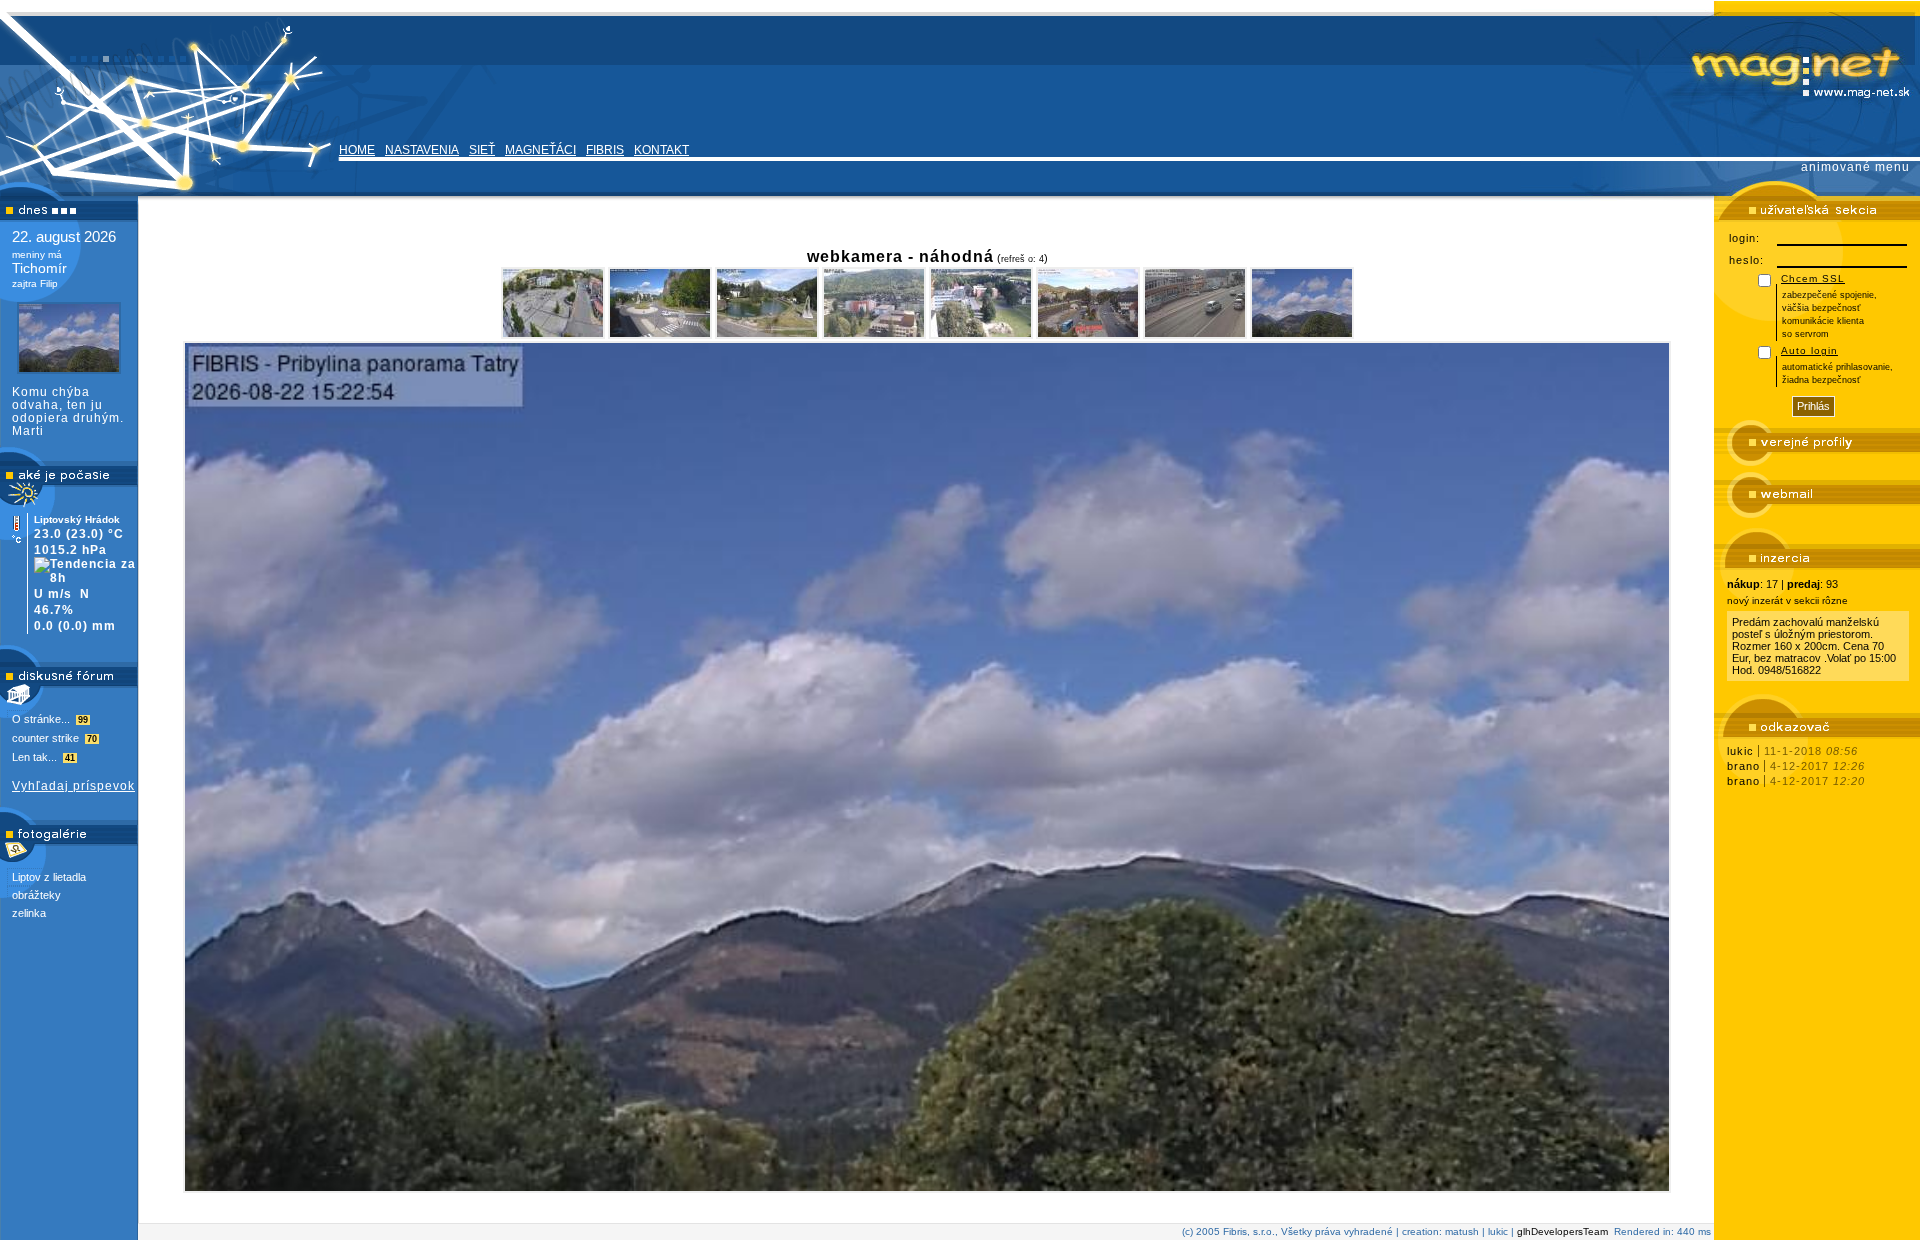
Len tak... (43, 757)
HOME (357, 150)
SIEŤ (482, 150)
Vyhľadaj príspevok (73, 786)
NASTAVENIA (422, 150)
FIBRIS (605, 150)
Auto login (1809, 350)
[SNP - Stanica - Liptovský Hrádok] (1088, 303)
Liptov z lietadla (49, 877)
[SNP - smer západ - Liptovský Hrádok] (1195, 303)
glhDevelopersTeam (1562, 1231)
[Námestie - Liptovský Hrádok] (553, 303)
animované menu (1855, 167)
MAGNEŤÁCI (540, 150)
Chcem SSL (1813, 278)
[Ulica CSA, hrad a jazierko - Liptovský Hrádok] (767, 303)
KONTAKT (661, 150)
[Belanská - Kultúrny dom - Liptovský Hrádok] (874, 303)
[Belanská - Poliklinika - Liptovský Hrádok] (981, 303)
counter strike (54, 738)
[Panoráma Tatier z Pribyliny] (1302, 303)
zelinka (29, 913)
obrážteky (36, 895)
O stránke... (50, 719)
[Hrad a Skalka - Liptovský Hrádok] (660, 303)
